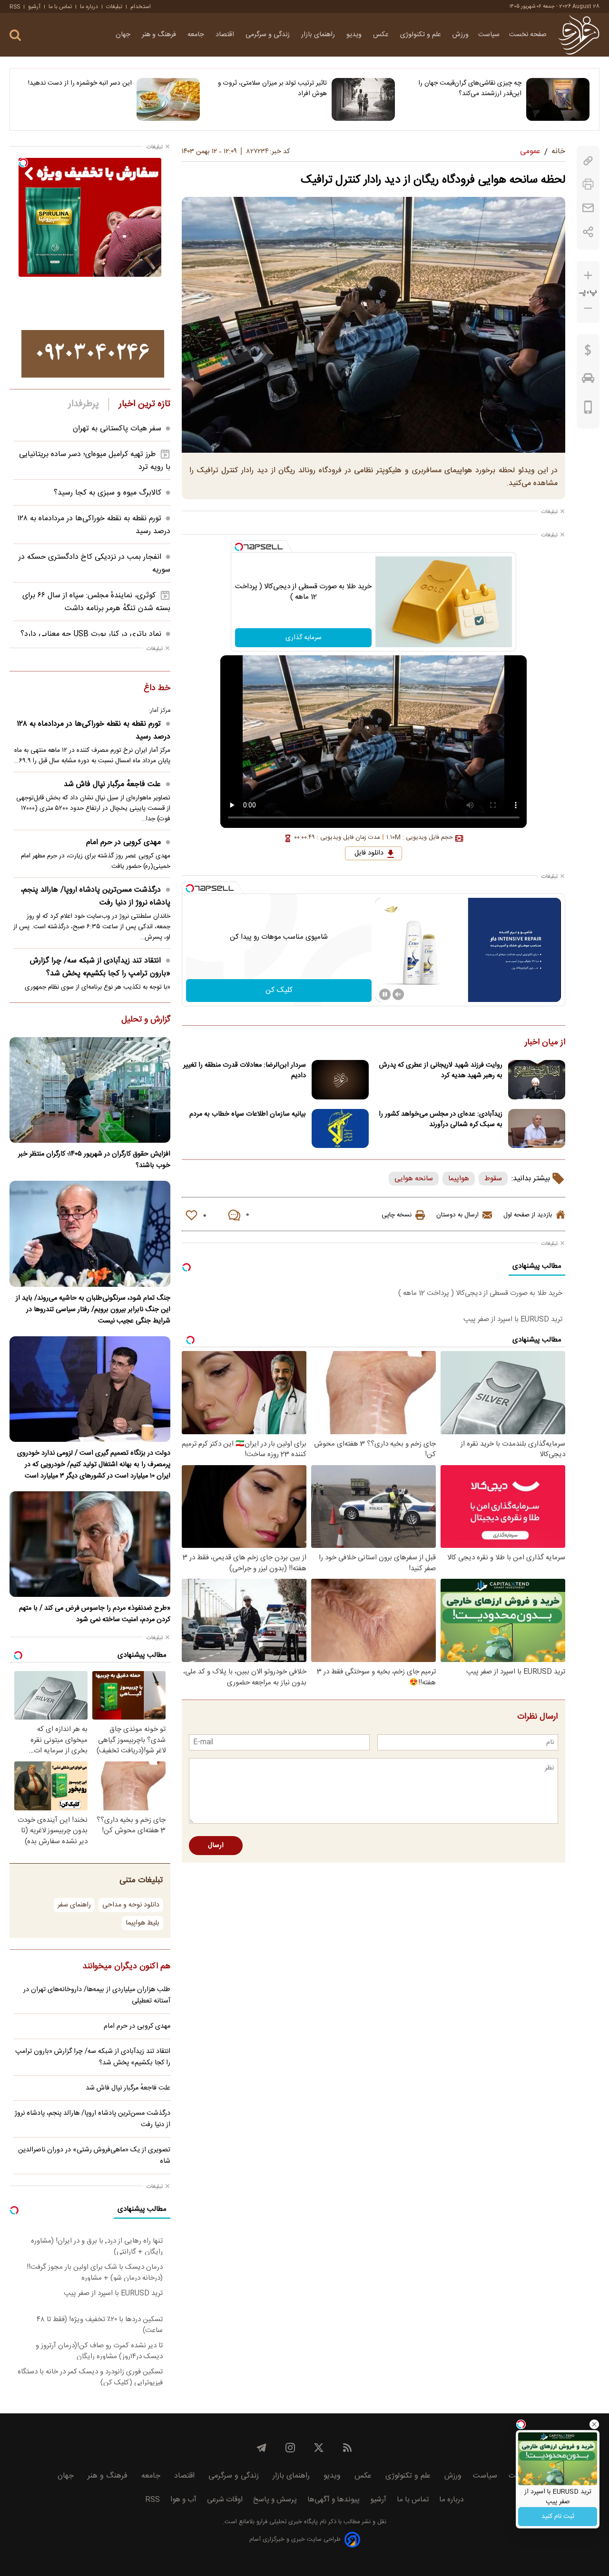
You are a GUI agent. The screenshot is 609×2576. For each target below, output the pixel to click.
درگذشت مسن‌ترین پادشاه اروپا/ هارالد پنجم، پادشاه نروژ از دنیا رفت (95, 896)
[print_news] (588, 184)
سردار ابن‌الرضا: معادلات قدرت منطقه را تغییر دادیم (245, 1070)
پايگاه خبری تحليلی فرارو (286, 2522)
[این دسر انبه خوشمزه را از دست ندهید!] (168, 99)
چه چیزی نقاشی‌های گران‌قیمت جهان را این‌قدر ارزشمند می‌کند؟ (470, 88)
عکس (382, 35)
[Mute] (398, 994)
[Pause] (385, 994)
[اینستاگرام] (290, 2448)
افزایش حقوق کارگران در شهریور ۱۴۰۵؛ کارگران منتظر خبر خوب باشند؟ (94, 1160)
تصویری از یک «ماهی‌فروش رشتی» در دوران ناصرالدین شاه (94, 2156)
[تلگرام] (262, 2448)
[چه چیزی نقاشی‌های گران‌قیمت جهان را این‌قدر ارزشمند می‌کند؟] (558, 99)
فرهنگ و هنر (160, 35)
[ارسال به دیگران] (588, 208)
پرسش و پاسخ (275, 2500)
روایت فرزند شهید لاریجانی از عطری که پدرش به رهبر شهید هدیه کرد (441, 1070)
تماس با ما (60, 7)
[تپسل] (239, 547)
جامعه (197, 35)
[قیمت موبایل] (588, 409)
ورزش (461, 35)
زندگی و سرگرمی (269, 35)
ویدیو (355, 35)
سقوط (493, 1179)
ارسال (216, 1846)
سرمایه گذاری (304, 638)
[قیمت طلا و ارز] (588, 352)
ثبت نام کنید (558, 2517)
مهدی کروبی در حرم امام (123, 842)
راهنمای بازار (319, 35)
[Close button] (594, 2424)
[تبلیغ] (93, 354)
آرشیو (34, 7)
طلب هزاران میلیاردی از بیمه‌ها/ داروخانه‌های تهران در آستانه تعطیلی (97, 1995)
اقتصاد (226, 35)
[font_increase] (588, 276)
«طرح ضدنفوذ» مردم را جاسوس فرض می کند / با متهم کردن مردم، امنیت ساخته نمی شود (95, 1614)
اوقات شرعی (225, 2500)
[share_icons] (588, 232)
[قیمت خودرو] (588, 380)
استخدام (141, 7)
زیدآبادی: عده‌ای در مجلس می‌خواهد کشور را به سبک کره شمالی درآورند (441, 1119)
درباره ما (89, 7)
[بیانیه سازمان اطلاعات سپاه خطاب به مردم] (340, 1129)
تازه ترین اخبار (144, 404)
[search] (15, 35)
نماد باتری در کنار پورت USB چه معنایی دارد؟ (91, 634)
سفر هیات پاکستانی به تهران (117, 429)
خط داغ (157, 689)
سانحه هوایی (414, 1179)
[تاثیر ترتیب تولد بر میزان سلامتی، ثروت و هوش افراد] (363, 99)
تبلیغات (114, 7)
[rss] (347, 2448)
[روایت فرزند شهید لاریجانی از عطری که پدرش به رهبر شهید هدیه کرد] (537, 1080)
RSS (15, 7)
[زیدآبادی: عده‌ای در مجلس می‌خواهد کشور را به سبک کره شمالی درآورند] (537, 1129)
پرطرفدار (83, 404)
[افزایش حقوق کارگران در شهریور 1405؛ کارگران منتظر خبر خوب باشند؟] (90, 1090)
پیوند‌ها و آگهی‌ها (334, 2500)
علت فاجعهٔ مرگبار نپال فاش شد (112, 784)
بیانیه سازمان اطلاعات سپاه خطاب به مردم (248, 1114)
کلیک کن (279, 990)
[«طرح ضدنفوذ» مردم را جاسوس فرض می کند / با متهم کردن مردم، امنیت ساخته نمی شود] (90, 1544)
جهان (124, 35)
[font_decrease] (588, 308)
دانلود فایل (369, 853)
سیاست (489, 35)
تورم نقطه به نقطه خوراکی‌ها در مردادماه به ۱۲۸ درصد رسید (93, 730)
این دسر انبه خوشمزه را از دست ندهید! (80, 83)
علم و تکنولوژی (422, 35)
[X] (319, 2448)
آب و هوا (183, 2500)
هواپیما (459, 1179)
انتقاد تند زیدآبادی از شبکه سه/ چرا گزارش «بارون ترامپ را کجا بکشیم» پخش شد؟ (100, 967)
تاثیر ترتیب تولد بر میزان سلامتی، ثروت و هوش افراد (272, 88)
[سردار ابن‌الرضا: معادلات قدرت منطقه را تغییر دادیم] (340, 1080)
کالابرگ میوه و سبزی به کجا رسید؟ (108, 493)
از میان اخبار (545, 1043)
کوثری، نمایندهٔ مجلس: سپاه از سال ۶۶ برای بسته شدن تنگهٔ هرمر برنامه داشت (96, 602)
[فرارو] (579, 35)
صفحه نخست (528, 35)
